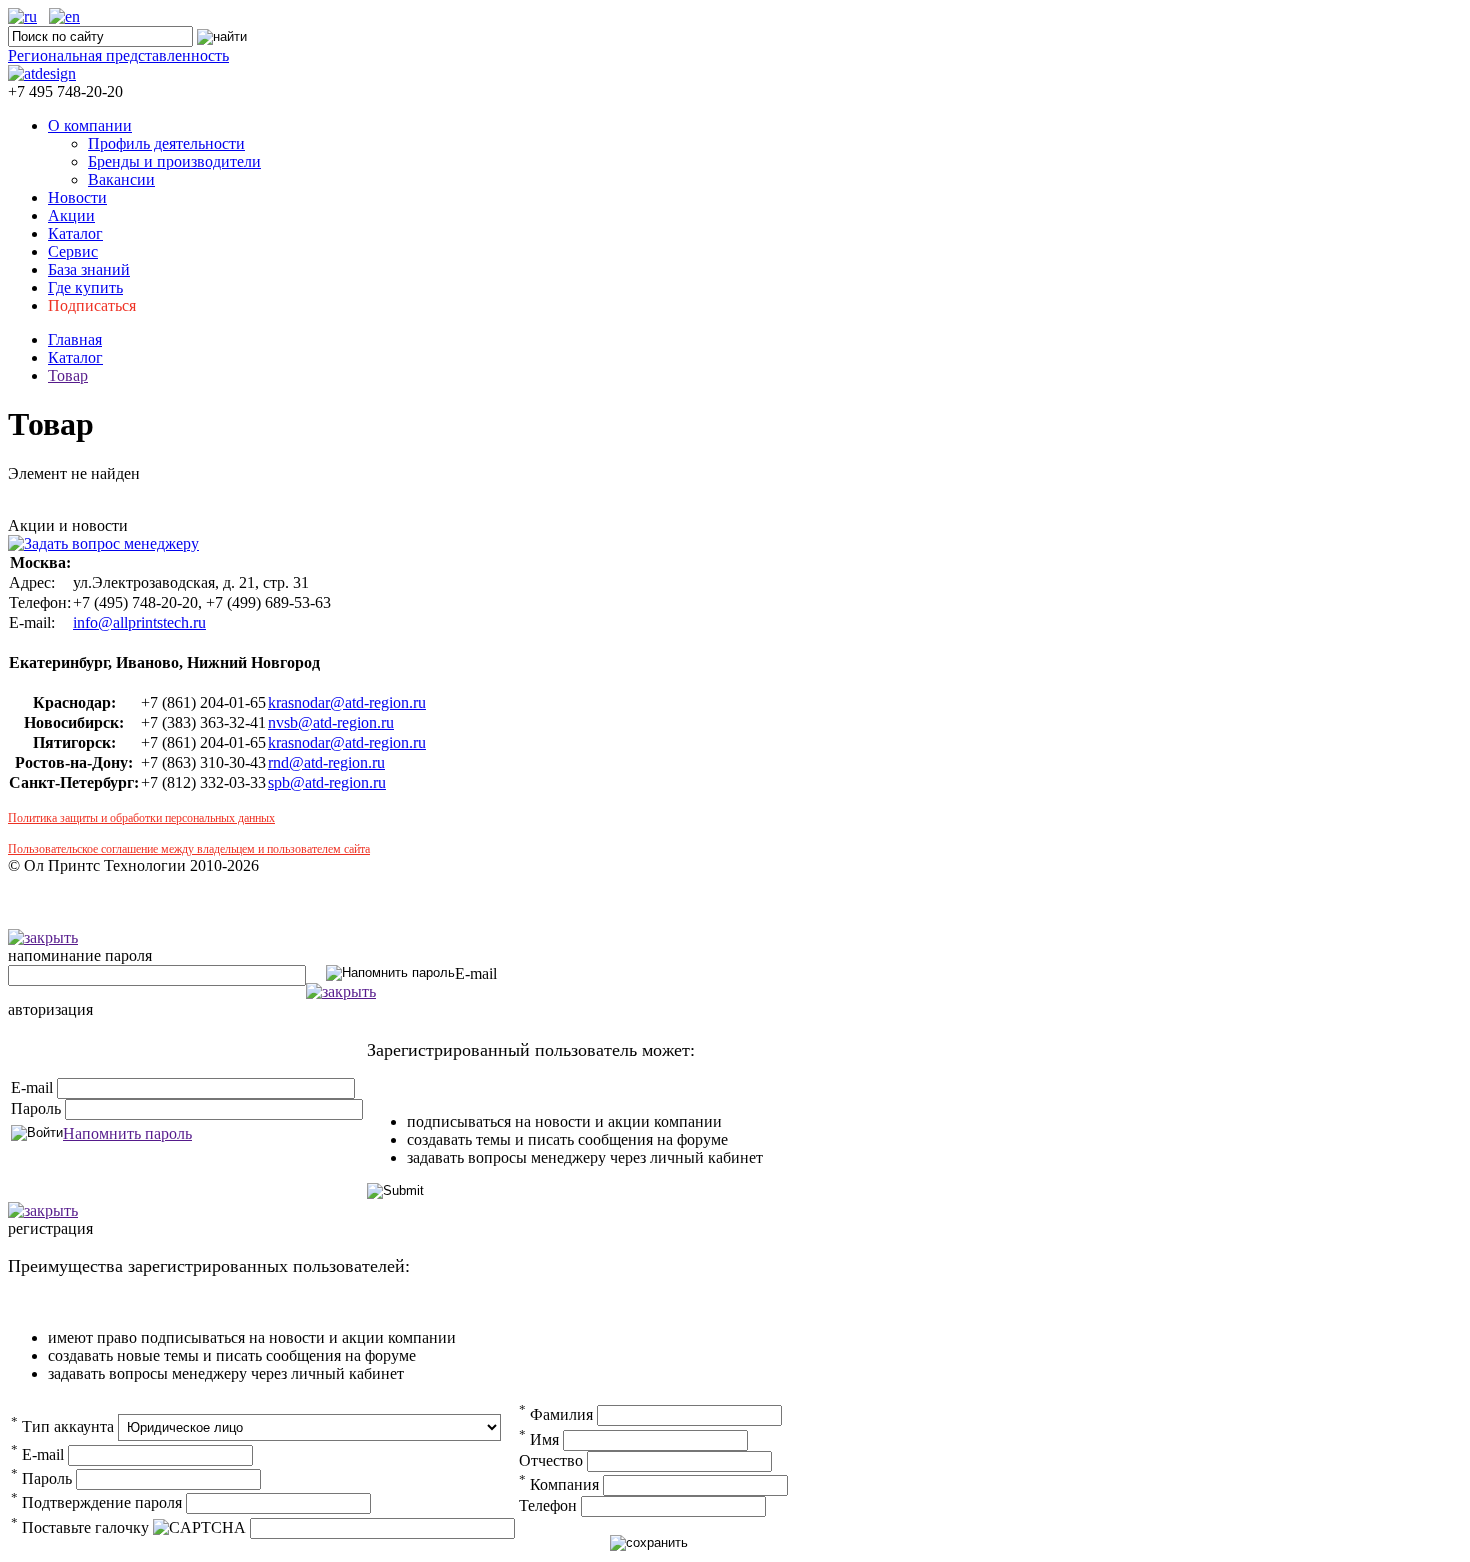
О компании (90, 125)
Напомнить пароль (127, 1133)
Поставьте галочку (80, 1527)
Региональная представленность (118, 55)
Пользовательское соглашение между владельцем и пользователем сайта (189, 849)
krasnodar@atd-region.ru (347, 702)
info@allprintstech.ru (139, 622)
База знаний (89, 269)
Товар (68, 375)
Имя (539, 1439)
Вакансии (121, 179)
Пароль (36, 1108)
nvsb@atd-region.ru (331, 722)
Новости (77, 197)
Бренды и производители (174, 161)
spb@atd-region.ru (327, 782)
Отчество (551, 1460)
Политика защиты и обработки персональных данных (141, 818)
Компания (559, 1484)
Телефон (548, 1505)
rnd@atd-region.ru (326, 762)
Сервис (73, 251)
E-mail (476, 973)
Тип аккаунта (62, 1426)
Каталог (75, 233)
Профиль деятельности (166, 143)
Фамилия (556, 1414)
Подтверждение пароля (96, 1502)
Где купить (85, 287)
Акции (71, 215)
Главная (75, 339)
